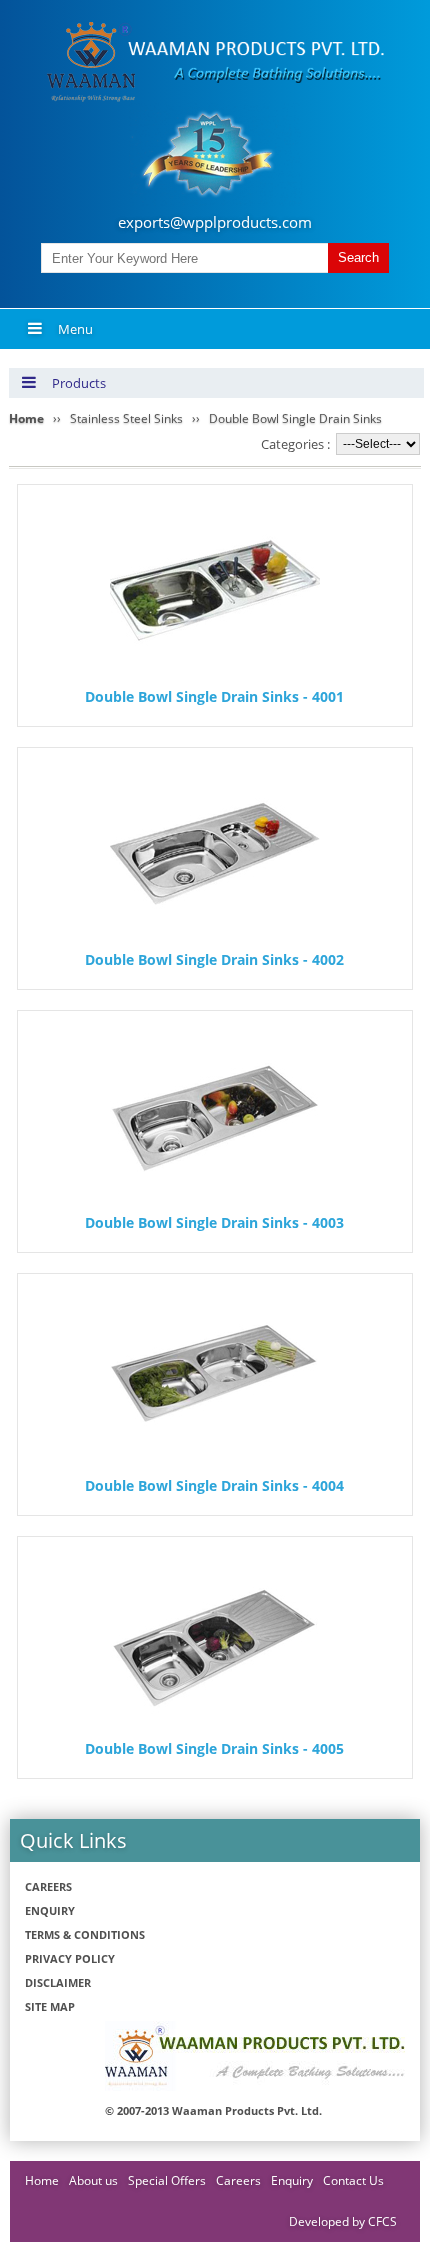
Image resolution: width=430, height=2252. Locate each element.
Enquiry (50, 1910)
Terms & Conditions (85, 1934)
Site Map (50, 2006)
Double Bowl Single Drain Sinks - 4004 (214, 1485)
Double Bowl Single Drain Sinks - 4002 (214, 959)
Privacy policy (70, 1958)
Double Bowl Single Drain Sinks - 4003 (214, 1222)
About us (93, 2180)
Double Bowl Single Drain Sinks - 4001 (214, 696)
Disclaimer (58, 1982)
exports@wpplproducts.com (215, 222)
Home (42, 2180)
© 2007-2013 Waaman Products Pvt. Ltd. (213, 2110)
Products (79, 383)
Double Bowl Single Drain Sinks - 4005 (214, 1748)
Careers (48, 1886)
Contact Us (353, 2180)
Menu (75, 329)
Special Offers (167, 2180)
